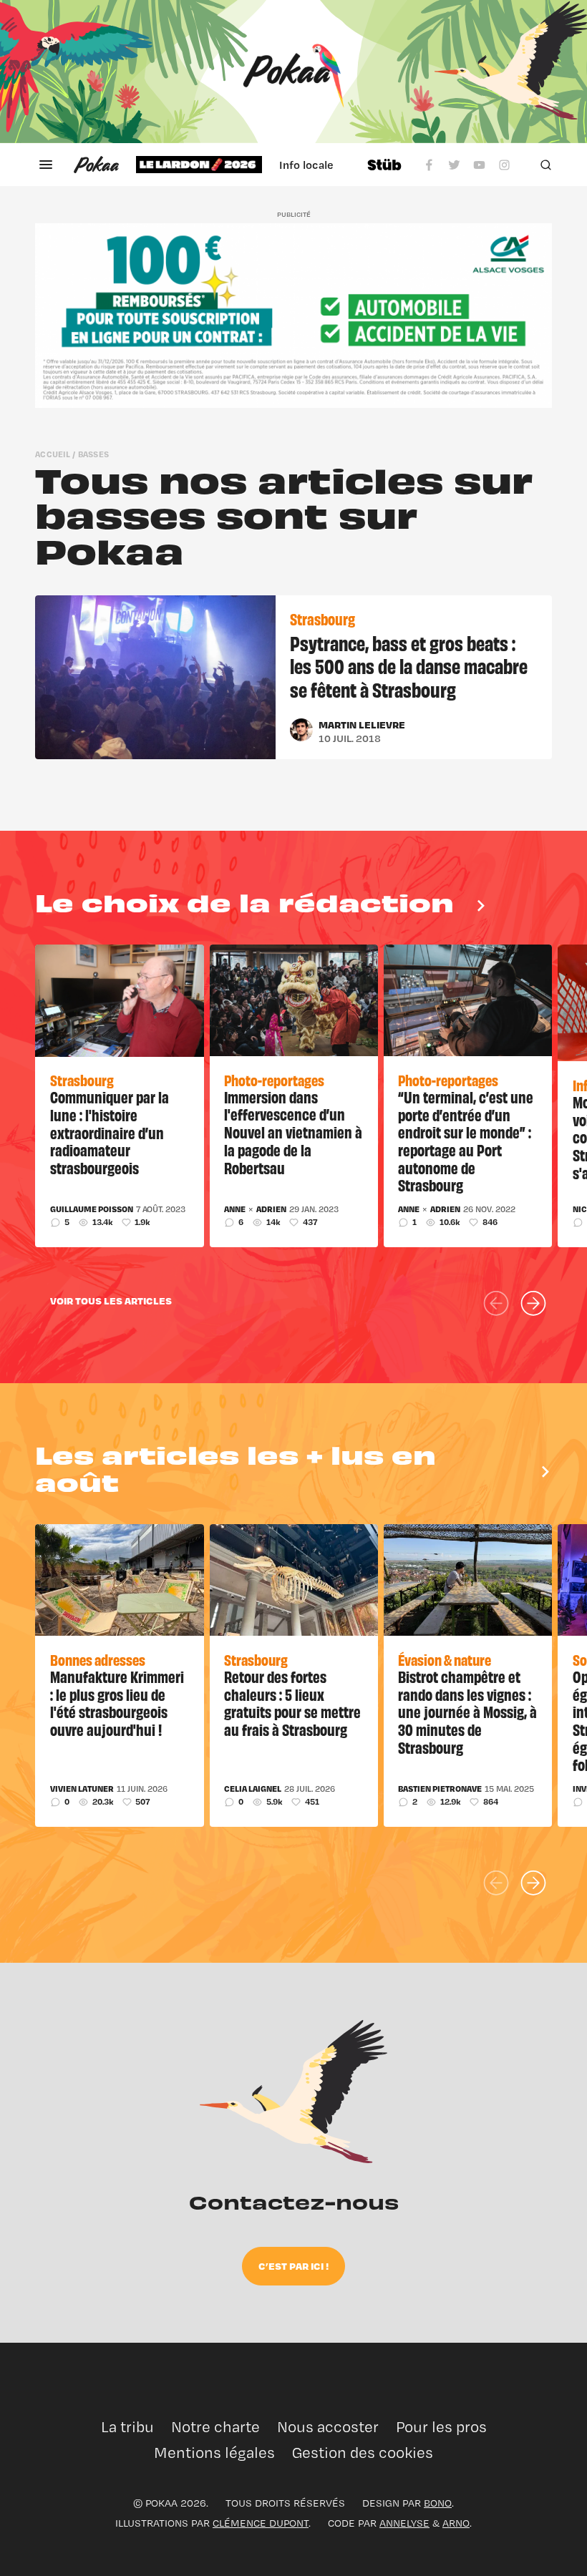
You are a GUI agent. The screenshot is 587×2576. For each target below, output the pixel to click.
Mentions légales (214, 2453)
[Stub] (384, 165)
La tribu (127, 2427)
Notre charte (215, 2427)
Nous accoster (328, 2427)
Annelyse (404, 2523)
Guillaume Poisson (92, 1209)
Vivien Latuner (82, 1789)
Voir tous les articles (111, 1301)
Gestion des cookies (363, 2453)
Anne (235, 1209)
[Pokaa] (293, 72)
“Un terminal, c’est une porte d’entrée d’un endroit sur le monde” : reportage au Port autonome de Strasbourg (466, 1141)
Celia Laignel (253, 1789)
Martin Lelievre (362, 724)
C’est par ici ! (293, 2266)
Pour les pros (441, 2427)
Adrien (271, 1209)
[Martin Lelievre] (301, 730)
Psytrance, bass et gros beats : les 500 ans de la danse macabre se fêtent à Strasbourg (409, 666)
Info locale (306, 165)
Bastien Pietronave (440, 1789)
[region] (243, 165)
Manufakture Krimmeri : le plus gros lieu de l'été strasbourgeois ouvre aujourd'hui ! (117, 1703)
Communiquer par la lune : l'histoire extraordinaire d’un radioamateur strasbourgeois (110, 1132)
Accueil (53, 454)
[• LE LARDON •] (199, 165)
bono (438, 2503)
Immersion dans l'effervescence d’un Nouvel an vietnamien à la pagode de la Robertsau (293, 1132)
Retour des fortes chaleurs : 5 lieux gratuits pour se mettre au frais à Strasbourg (292, 1703)
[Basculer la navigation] (46, 165)
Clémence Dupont (261, 2523)
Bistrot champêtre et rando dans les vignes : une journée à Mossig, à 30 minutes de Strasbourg (467, 1712)
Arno (456, 2523)
